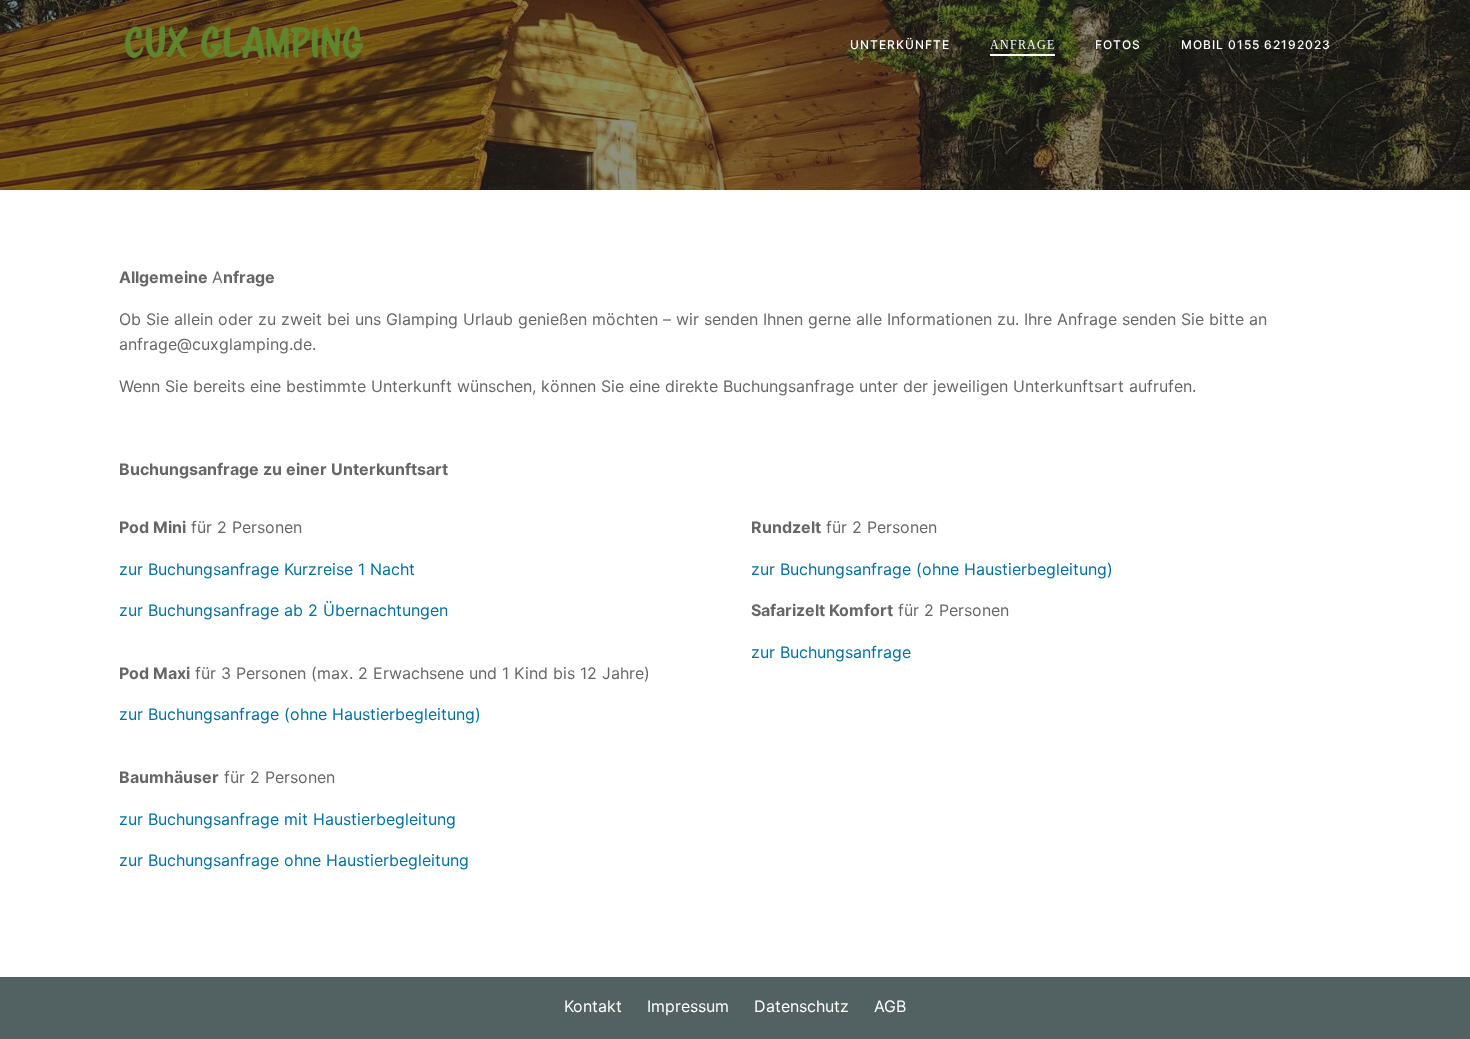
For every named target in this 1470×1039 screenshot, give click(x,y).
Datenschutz (801, 1006)
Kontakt (593, 1006)
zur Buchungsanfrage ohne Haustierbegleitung (294, 860)
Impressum (688, 1006)
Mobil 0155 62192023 (1256, 44)
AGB (890, 1006)
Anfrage (1022, 45)
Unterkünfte (900, 44)
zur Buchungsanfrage (831, 569)
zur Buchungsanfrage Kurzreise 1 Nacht (267, 569)
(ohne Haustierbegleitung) (1014, 569)
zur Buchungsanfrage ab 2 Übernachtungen (283, 610)
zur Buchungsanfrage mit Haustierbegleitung (287, 819)
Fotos (1118, 44)
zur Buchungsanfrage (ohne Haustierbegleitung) (300, 714)
